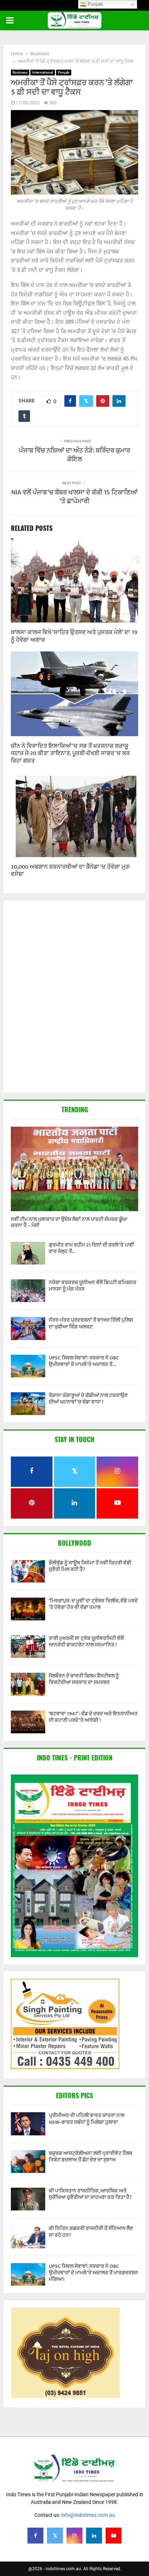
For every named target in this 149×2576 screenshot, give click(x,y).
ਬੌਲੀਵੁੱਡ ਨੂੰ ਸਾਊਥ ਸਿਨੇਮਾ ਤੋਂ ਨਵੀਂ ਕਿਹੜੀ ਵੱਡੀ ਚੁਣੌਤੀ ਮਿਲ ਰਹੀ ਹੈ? (90, 1566)
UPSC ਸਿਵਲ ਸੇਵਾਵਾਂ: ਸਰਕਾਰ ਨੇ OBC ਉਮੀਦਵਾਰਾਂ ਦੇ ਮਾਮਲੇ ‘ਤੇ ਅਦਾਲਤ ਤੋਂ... (84, 1361)
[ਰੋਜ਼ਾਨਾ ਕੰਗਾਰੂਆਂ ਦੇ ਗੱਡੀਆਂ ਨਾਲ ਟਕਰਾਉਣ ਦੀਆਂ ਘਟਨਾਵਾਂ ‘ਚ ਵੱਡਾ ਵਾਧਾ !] (28, 1404)
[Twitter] (55, 2536)
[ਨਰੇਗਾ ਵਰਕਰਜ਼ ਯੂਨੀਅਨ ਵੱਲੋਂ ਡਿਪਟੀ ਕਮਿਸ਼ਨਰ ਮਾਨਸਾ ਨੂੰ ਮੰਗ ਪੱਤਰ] (28, 1291)
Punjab (64, 72)
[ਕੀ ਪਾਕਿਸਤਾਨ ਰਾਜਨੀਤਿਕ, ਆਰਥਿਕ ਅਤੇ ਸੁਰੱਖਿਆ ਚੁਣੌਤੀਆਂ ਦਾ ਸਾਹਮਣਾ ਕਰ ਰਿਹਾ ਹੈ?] (28, 2199)
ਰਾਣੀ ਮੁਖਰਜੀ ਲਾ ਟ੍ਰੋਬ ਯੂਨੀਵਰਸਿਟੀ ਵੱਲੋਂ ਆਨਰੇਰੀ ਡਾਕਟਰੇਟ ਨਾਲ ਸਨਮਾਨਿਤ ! (86, 1641)
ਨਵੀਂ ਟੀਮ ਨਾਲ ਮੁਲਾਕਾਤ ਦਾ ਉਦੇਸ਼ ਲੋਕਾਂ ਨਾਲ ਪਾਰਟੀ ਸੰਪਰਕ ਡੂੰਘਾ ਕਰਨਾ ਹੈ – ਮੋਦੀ (69, 1222)
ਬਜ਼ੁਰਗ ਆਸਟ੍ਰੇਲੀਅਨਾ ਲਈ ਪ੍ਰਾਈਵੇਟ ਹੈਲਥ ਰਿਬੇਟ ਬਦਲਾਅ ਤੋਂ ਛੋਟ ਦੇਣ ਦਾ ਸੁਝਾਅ (91, 2156)
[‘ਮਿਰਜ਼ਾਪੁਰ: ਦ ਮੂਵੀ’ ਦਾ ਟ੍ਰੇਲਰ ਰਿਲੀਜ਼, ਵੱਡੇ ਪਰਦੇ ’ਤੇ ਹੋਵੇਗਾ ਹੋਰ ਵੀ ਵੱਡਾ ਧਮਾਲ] (28, 1609)
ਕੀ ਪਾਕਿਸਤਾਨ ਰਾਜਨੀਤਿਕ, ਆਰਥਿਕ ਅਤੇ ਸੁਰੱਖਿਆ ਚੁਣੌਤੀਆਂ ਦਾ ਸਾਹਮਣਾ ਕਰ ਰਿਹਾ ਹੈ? (90, 2194)
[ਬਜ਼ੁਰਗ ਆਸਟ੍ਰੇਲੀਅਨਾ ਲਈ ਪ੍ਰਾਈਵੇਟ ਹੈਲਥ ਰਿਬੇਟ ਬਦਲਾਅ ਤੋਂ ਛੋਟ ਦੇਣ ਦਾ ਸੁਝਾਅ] (28, 2162)
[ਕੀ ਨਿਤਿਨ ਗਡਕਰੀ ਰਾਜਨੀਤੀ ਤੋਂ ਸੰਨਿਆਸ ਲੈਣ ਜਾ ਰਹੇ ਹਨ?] (28, 2237)
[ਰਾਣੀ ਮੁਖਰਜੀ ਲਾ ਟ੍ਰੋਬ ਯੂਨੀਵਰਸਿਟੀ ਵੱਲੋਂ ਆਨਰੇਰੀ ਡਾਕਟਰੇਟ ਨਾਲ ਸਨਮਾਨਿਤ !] (28, 1647)
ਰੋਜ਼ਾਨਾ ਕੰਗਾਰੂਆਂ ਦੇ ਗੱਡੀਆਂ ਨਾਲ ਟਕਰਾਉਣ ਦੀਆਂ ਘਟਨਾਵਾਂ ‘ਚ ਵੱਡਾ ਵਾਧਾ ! (88, 1399)
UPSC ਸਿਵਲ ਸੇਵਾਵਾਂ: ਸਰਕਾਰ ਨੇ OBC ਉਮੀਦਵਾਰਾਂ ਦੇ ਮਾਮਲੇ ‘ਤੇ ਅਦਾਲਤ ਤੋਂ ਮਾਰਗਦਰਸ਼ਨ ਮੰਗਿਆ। (93, 2273)
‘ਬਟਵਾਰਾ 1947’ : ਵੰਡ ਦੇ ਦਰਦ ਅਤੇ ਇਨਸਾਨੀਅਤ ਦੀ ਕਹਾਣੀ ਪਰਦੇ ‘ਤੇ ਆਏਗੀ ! (93, 1717)
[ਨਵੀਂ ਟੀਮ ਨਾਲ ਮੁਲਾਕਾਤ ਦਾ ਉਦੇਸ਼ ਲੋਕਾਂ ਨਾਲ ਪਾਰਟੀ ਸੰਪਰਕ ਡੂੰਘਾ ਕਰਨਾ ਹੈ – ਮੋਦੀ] (74, 1169)
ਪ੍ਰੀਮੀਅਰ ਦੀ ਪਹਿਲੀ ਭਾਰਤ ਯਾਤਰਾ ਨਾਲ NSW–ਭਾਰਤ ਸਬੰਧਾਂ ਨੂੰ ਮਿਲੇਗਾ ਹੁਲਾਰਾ (87, 2119)
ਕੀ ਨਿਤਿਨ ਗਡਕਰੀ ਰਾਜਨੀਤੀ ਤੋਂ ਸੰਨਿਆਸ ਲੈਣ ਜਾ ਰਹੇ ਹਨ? (91, 2232)
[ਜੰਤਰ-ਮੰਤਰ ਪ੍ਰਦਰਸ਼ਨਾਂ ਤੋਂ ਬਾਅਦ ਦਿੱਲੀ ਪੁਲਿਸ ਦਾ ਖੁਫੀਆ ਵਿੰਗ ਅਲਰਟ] (28, 1328)
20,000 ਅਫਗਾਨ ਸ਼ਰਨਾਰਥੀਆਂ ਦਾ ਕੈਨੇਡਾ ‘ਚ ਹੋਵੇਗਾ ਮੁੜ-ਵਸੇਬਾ (71, 871)
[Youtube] (114, 2536)
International (43, 72)
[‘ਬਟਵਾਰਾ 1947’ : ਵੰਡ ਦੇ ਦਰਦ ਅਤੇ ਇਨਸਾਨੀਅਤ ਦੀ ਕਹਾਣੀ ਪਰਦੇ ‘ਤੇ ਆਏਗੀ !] (28, 1722)
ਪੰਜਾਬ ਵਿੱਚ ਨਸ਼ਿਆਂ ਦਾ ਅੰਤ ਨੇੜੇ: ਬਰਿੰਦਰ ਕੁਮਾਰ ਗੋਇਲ (74, 455)
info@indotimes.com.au (88, 2515)
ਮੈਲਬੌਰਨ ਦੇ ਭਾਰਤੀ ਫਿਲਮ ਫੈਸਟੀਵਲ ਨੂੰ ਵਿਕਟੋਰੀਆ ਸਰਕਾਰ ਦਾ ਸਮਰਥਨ (84, 1679)
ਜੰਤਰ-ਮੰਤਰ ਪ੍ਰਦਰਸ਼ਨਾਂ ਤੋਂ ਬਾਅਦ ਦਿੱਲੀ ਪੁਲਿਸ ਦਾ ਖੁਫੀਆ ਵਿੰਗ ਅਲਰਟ (91, 1323)
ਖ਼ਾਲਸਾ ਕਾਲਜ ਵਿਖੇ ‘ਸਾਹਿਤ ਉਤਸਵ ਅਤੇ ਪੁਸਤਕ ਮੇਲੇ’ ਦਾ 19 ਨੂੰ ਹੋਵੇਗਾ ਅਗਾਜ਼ (74, 636)
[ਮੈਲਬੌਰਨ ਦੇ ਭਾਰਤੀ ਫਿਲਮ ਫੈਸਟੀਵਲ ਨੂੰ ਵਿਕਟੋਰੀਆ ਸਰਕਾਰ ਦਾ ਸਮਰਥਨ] (28, 1684)
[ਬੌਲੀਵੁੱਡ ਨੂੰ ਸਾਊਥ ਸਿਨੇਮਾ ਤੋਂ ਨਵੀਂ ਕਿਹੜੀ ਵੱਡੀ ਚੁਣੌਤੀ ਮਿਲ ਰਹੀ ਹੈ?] (28, 1571)
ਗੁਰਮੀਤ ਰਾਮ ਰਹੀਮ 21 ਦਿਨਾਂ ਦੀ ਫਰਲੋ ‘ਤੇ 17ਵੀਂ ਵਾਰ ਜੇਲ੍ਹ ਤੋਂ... (91, 1248)
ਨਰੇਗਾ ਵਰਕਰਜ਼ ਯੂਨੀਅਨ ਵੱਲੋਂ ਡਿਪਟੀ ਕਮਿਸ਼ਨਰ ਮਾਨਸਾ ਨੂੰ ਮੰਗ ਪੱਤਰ (93, 1286)
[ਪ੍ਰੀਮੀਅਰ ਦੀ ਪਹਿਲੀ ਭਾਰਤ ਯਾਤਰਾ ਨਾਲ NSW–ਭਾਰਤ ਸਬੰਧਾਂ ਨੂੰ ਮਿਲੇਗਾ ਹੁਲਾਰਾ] (28, 2124)
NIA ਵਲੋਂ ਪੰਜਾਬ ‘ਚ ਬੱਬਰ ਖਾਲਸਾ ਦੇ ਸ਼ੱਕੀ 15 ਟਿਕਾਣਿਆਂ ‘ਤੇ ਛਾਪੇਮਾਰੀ (74, 497)
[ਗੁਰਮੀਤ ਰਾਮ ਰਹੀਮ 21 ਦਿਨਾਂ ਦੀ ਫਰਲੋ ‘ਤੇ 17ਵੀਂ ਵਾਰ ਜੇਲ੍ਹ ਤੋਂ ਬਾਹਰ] (28, 1253)
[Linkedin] (94, 2536)
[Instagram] (74, 2536)
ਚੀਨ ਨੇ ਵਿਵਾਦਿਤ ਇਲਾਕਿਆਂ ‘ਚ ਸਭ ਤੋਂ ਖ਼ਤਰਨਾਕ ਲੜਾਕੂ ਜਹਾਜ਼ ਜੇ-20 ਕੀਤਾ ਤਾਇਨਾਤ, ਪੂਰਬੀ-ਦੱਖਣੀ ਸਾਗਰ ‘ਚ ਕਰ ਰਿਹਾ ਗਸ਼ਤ (70, 754)
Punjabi (95, 4)
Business (20, 72)
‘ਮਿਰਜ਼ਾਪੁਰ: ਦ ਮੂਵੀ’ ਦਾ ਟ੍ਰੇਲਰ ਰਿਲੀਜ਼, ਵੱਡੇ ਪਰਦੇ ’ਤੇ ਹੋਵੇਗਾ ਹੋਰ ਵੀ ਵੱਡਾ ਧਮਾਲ (93, 1604)
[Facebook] (35, 2536)
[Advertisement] (74, 997)
